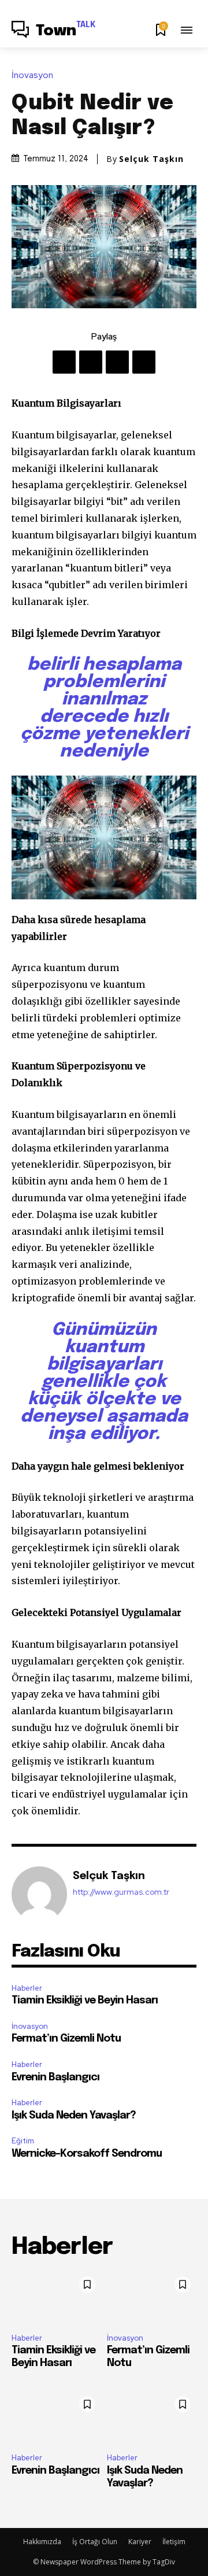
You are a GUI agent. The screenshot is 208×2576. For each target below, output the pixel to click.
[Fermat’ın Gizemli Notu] (152, 2298)
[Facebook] (64, 362)
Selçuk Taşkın (151, 159)
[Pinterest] (117, 362)
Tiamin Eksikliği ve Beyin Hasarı (85, 2001)
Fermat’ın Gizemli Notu (66, 2039)
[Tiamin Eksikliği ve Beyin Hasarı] (56, 2298)
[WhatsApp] (144, 362)
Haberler (27, 1988)
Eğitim (23, 2141)
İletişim (174, 2542)
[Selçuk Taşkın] (39, 1894)
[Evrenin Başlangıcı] (56, 2417)
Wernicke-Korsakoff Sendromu (87, 2154)
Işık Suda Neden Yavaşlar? (74, 2116)
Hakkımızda (42, 2542)
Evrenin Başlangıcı (55, 2077)
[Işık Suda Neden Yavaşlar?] (152, 2417)
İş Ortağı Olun (95, 2542)
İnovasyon (32, 75)
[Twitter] (91, 362)
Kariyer (140, 2542)
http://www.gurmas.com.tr (121, 1892)
